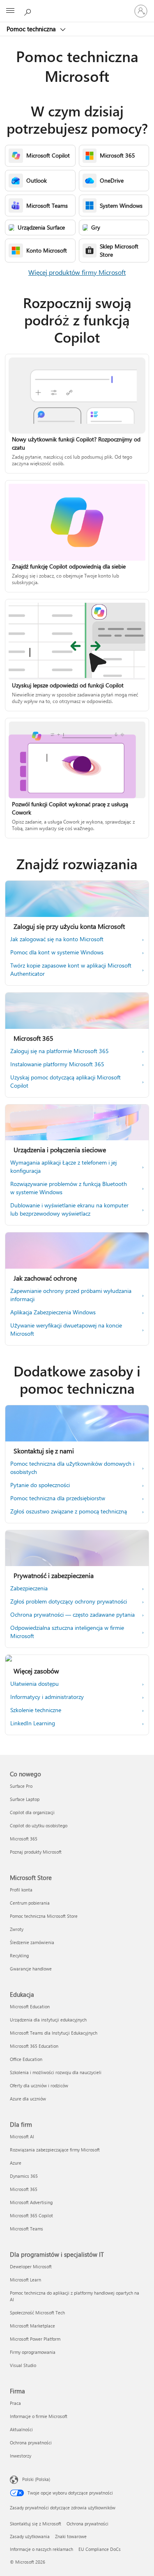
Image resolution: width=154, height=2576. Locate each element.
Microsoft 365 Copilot (31, 2215)
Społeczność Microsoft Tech (37, 2313)
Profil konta (21, 1890)
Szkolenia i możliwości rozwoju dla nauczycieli (56, 2072)
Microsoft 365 (24, 1839)
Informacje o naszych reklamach (41, 2549)
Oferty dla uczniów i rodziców (39, 2085)
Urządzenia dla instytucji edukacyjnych (48, 2020)
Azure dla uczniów (28, 2099)
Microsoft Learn (25, 2280)
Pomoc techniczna (32, 29)
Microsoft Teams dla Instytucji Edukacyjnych (54, 2033)
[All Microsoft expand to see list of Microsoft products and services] (10, 11)
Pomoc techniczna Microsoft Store (44, 1916)
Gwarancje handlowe (31, 1969)
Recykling (19, 1955)
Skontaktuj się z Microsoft (36, 2524)
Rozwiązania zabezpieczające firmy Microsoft (55, 2150)
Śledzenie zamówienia (32, 1942)
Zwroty (17, 1929)
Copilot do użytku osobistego (39, 1825)
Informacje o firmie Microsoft (39, 2416)
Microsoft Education (30, 2006)
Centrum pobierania (30, 1903)
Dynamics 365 (24, 2176)
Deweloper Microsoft (31, 2266)
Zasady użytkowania (30, 2536)
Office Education (26, 2059)
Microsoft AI (22, 2136)
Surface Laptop (25, 1799)
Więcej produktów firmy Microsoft (77, 272)
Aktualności (21, 2429)
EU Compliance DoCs (100, 2549)
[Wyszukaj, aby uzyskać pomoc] (29, 11)
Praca (15, 2403)
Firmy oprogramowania (33, 2352)
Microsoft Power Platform (35, 2339)
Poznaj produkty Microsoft (36, 1852)
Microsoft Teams (26, 2229)
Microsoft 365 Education (34, 2046)
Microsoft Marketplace (32, 2326)
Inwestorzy (21, 2456)
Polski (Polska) (36, 2479)
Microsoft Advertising (31, 2202)
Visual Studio (23, 2365)
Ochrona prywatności (31, 2443)
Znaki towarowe (71, 2536)
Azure (16, 2163)
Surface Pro (21, 1786)
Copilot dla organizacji (32, 1812)
